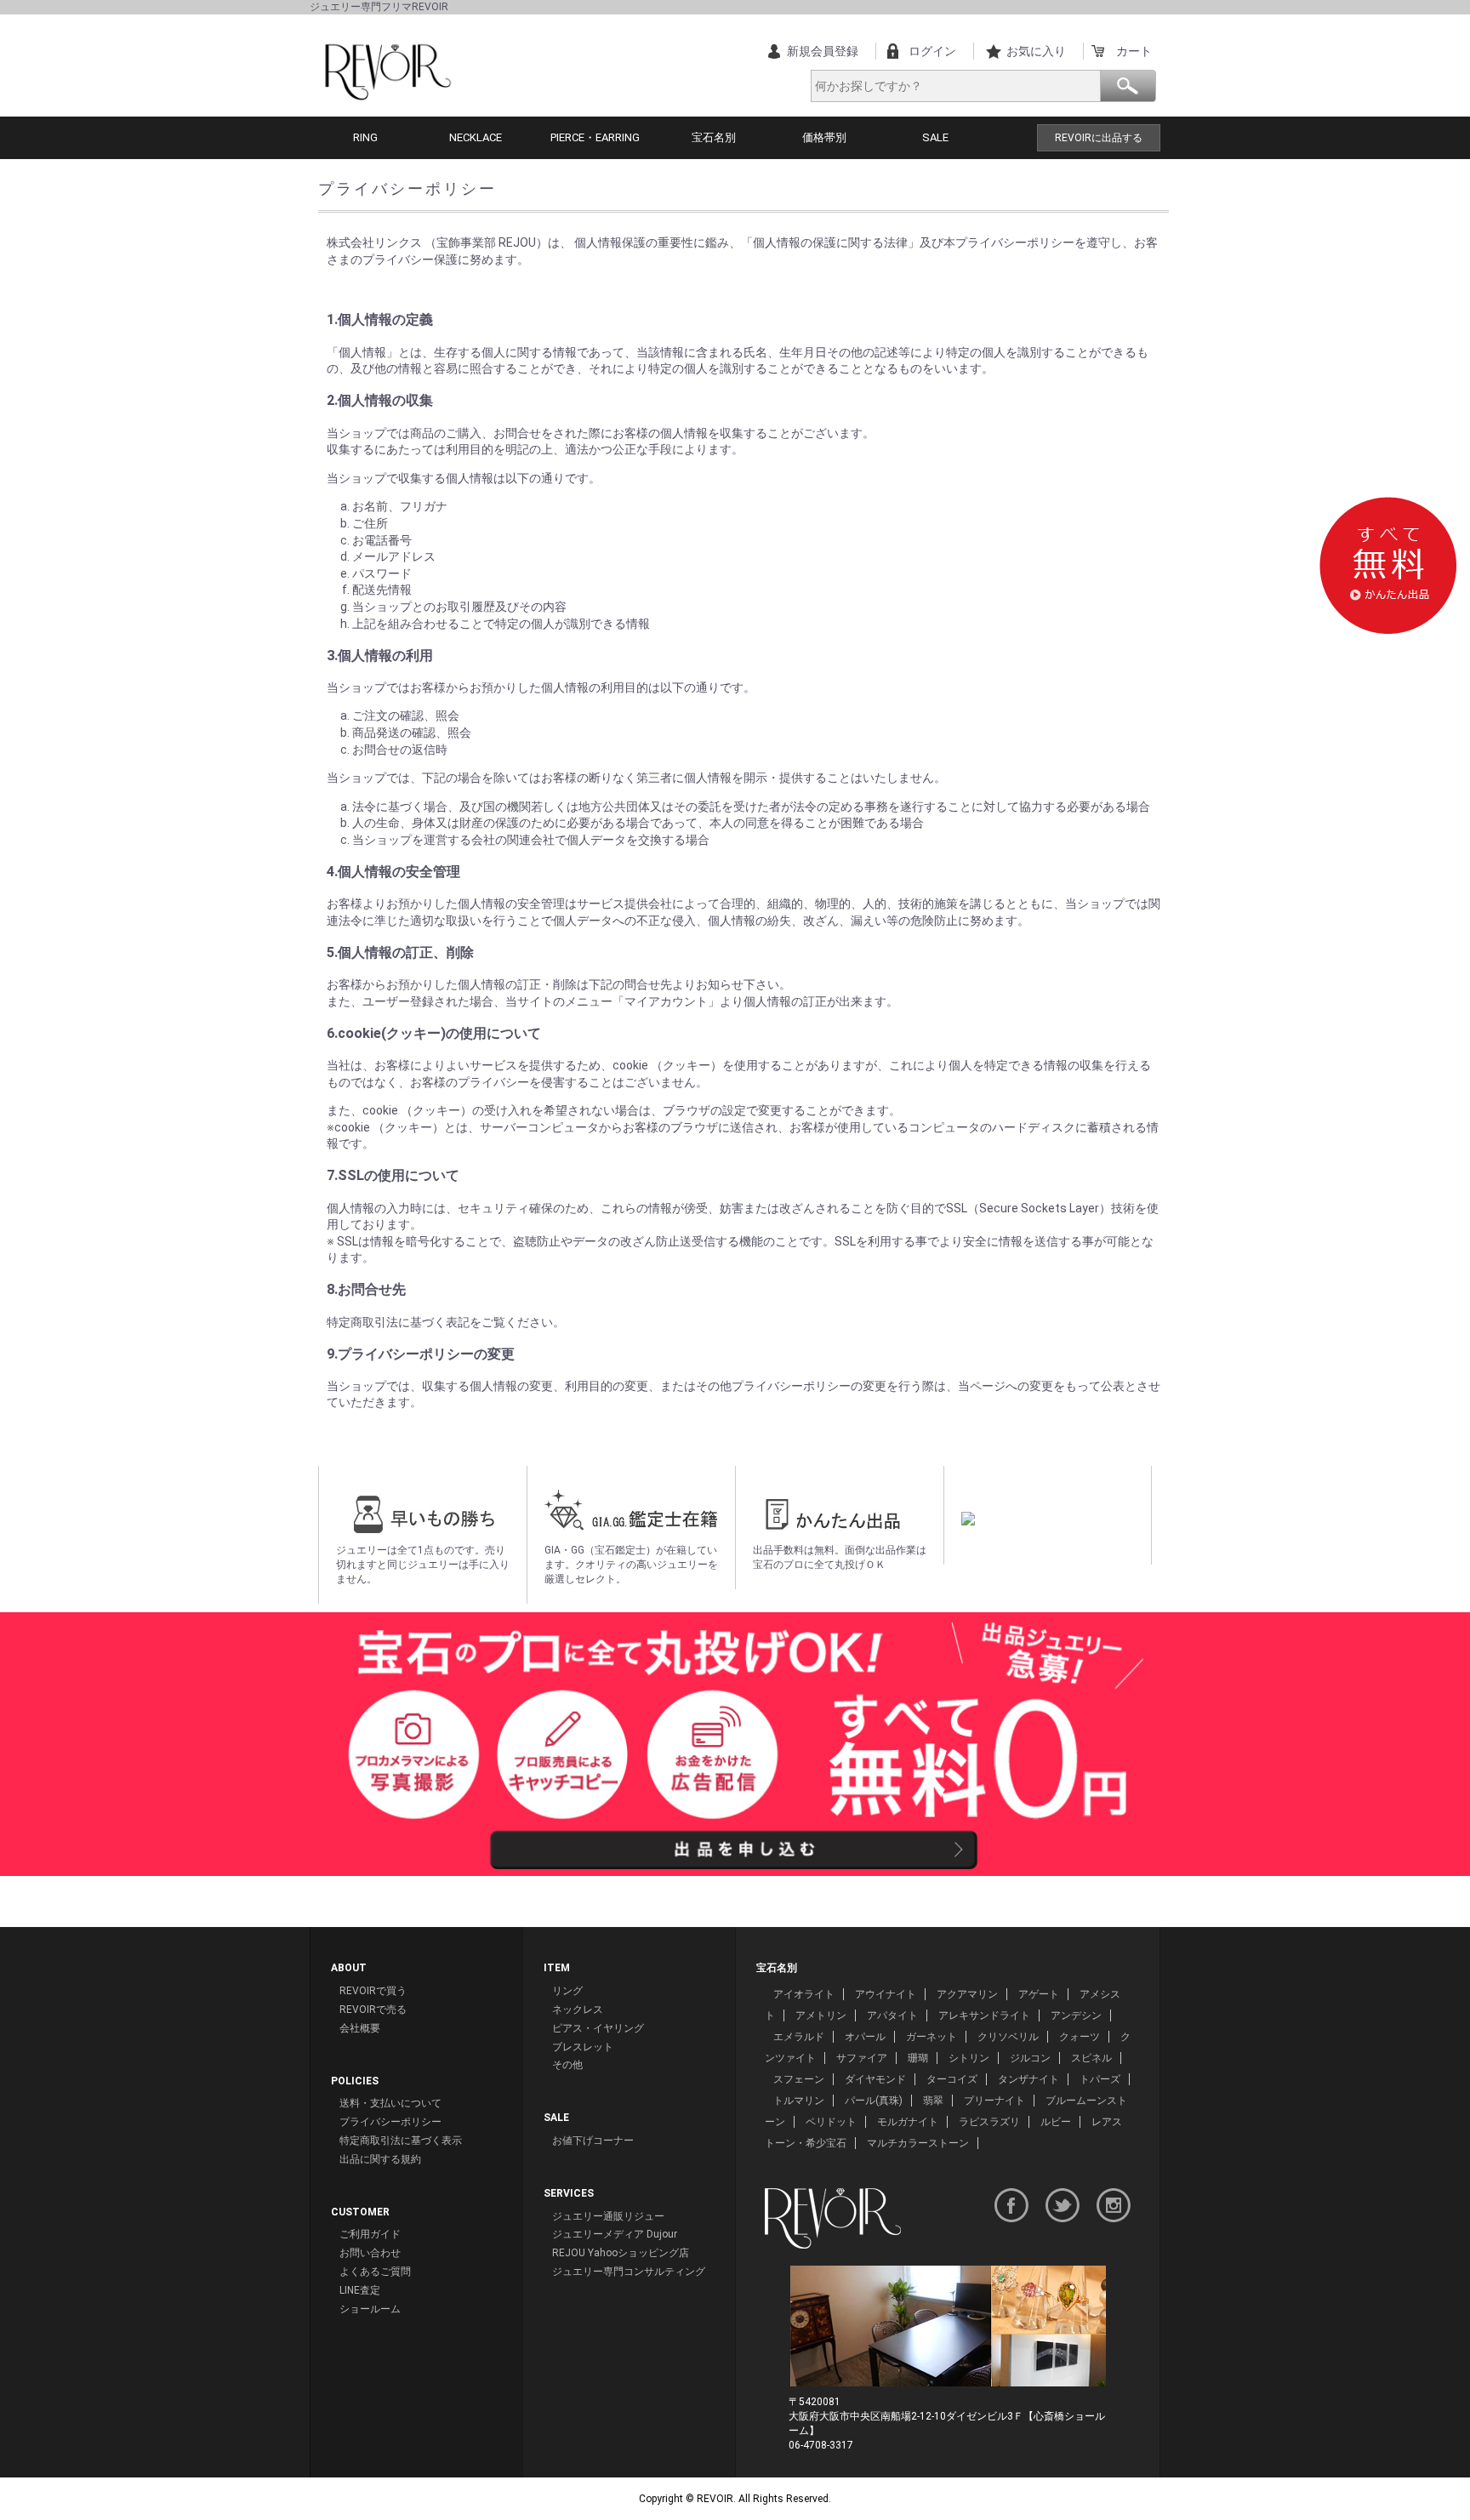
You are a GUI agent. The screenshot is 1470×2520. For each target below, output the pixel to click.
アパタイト (892, 2015)
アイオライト (804, 1994)
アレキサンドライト (984, 2015)
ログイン (932, 51)
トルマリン (799, 2101)
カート (1134, 51)
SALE (935, 137)
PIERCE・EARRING (595, 137)
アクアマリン (967, 1994)
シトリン (969, 2058)
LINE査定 (360, 2290)
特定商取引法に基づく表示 (401, 2141)
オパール (865, 2037)
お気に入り (1036, 51)
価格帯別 (824, 137)
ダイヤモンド (875, 2079)
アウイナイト (886, 1994)
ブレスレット (583, 2047)
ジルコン (1030, 2058)
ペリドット (831, 2122)
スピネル (1091, 2058)
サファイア (862, 2058)
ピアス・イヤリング (598, 2028)
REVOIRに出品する (1099, 138)
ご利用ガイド (370, 2234)
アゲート (1039, 1994)
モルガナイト (908, 2122)
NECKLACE (476, 137)
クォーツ (1080, 2037)
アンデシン (1076, 2015)
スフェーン (799, 2079)
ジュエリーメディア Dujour (615, 2234)
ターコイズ (952, 2079)
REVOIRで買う (373, 1991)
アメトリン (821, 2015)
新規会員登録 (823, 51)
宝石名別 (714, 137)
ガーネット (932, 2037)
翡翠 (933, 2101)
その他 (567, 2065)
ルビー (1056, 2122)
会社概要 (360, 2028)
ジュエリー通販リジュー (608, 2216)
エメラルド (799, 2037)
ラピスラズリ (989, 2122)
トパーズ (1100, 2079)
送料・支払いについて (390, 2103)
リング (567, 1991)
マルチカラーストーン (918, 2143)
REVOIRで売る (373, 2010)
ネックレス (578, 2010)
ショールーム (370, 2309)
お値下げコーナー (593, 2141)
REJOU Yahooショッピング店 (621, 2253)
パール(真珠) (874, 2101)
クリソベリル (1008, 2037)
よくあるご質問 (375, 2272)
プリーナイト (994, 2101)
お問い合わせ (370, 2253)
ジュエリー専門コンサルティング (629, 2272)
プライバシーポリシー (390, 2122)
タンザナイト (1028, 2079)
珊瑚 (918, 2058)
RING (365, 137)
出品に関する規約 (380, 2159)
